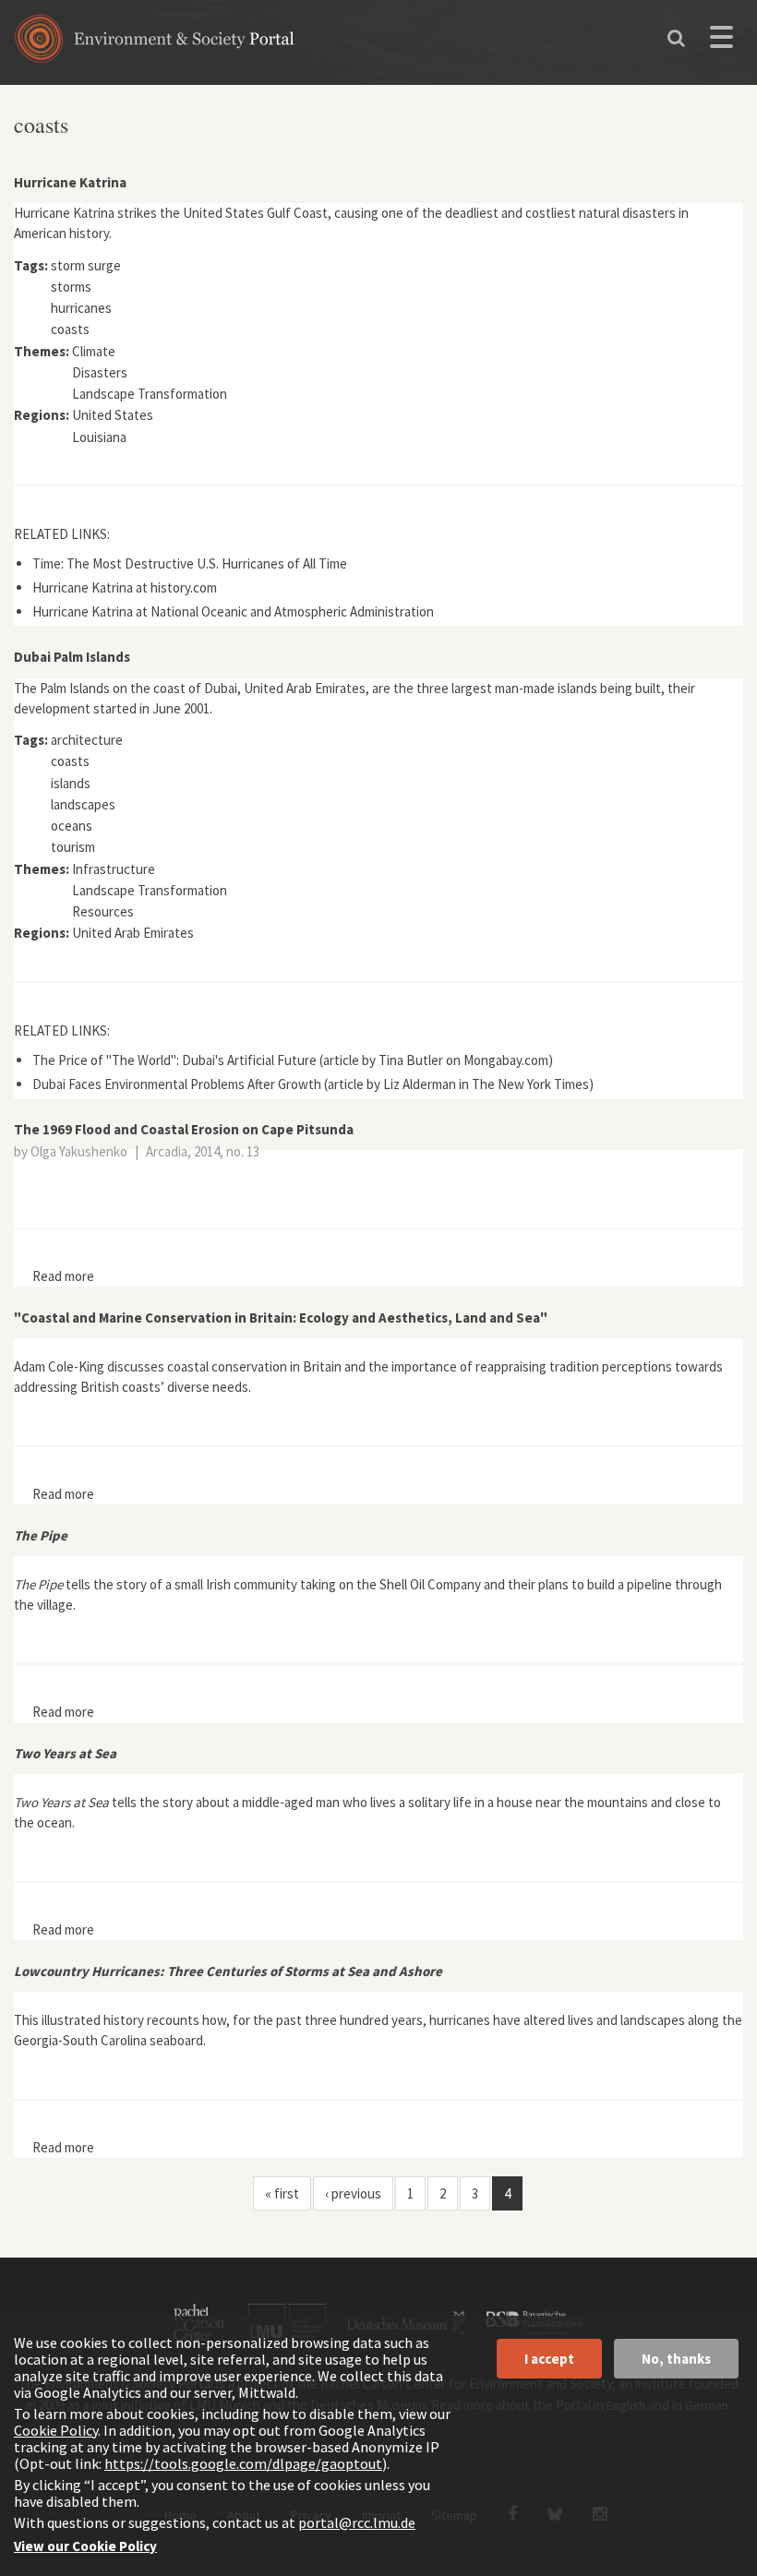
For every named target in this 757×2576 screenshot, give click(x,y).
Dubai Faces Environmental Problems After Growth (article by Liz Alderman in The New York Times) (313, 1084)
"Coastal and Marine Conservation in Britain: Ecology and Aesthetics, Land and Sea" (281, 1318)
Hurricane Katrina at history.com (125, 587)
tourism (73, 847)
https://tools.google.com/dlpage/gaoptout (243, 2463)
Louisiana (99, 437)
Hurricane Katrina (70, 182)
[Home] (155, 45)
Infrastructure (114, 869)
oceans (72, 826)
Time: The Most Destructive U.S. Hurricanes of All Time (190, 563)
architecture (87, 740)
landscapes (83, 804)
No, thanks (676, 2359)
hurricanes (81, 308)
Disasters (100, 372)
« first (282, 2193)
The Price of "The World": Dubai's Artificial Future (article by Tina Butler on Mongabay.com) (293, 1060)
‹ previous (353, 2193)
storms (71, 287)
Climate (94, 351)
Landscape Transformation (150, 394)
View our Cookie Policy (85, 2546)
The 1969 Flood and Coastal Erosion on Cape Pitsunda (184, 1129)
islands (71, 783)
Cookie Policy (56, 2430)
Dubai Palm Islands (72, 657)
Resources (103, 911)
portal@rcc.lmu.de (357, 2522)
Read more (63, 1276)
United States (113, 415)
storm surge (86, 265)
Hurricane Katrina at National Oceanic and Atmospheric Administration (233, 611)
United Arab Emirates (133, 933)
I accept (549, 2359)
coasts (70, 329)
